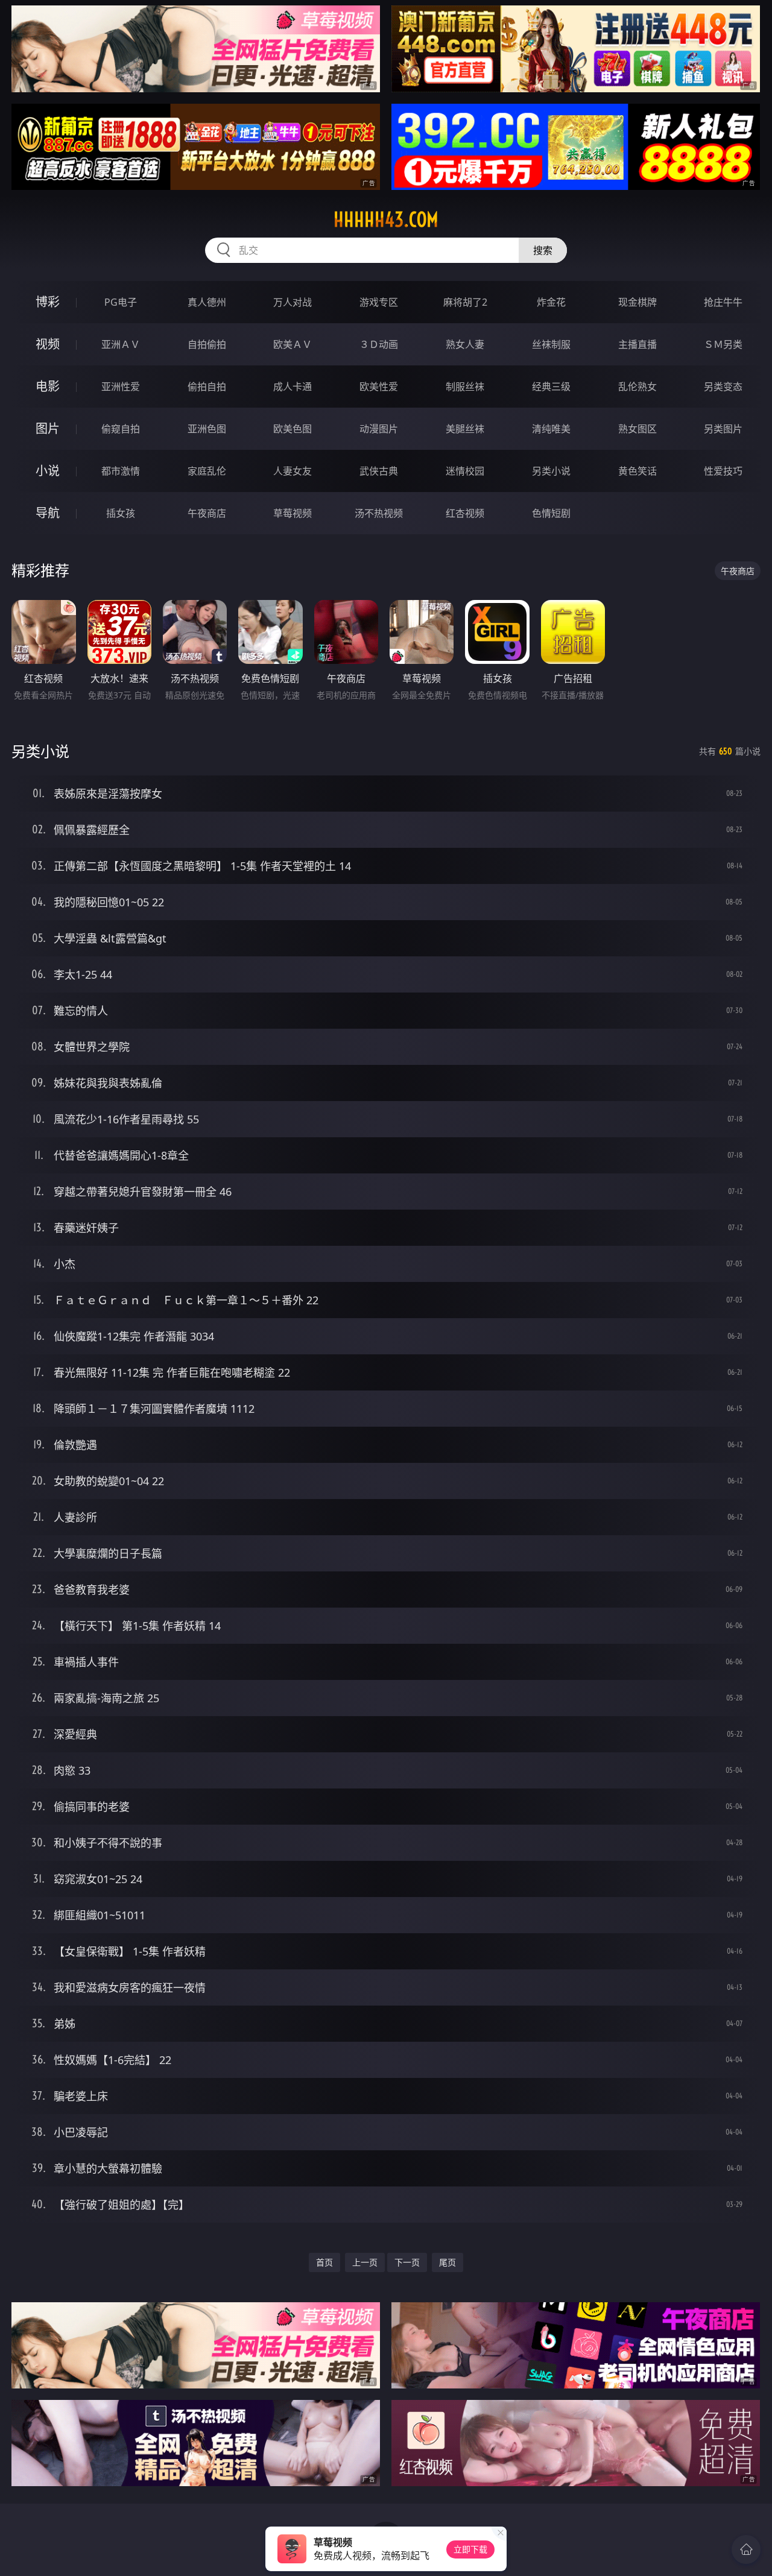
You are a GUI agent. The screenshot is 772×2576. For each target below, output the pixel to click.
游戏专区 (379, 302)
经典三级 (551, 387)
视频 (48, 344)
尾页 (448, 2262)
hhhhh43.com (386, 219)
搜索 (543, 250)
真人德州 (207, 302)
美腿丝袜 (465, 429)
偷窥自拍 (121, 429)
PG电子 (121, 302)
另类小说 (551, 471)
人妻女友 (293, 471)
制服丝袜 (465, 387)
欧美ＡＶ (293, 344)
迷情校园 (465, 471)
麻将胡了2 (465, 302)
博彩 (48, 302)
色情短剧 (551, 513)
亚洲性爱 (121, 387)
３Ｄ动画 (379, 344)
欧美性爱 (379, 387)
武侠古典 (379, 471)
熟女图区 (638, 429)
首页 (324, 2262)
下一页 (407, 2262)
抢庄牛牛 (723, 302)
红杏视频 (465, 513)
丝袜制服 (551, 344)
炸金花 (551, 302)
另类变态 (723, 387)
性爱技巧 (723, 471)
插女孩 (121, 513)
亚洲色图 (207, 429)
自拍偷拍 (207, 344)
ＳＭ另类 (723, 344)
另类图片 (723, 429)
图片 (48, 428)
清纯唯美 (551, 429)
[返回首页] (746, 2549)
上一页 (365, 2262)
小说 (48, 471)
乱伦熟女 (638, 387)
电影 (48, 386)
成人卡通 (293, 387)
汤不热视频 (379, 513)
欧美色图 (293, 429)
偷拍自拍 (207, 387)
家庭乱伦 (207, 471)
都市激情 (121, 471)
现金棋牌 (638, 302)
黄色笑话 (638, 471)
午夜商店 (207, 513)
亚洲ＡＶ (121, 344)
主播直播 (638, 344)
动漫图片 (379, 429)
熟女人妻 (465, 344)
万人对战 (293, 302)
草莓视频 (293, 513)
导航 (48, 513)
